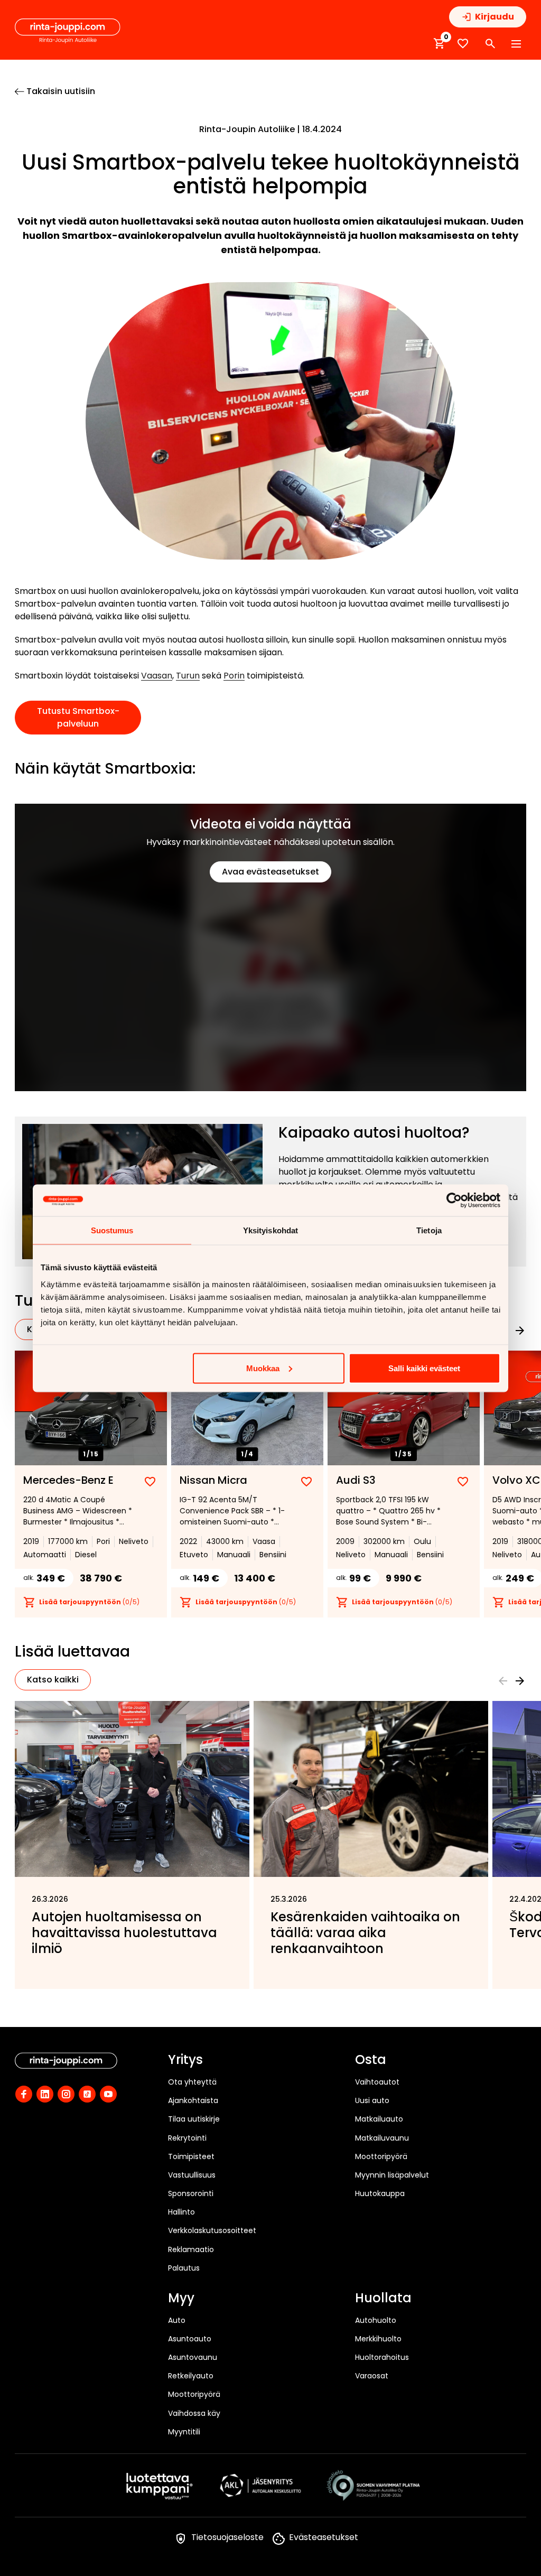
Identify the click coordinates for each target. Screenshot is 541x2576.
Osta (371, 2060)
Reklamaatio (191, 2249)
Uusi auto (372, 2100)
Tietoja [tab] (429, 1230)
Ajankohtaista (193, 2100)
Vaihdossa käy (194, 2413)
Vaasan (157, 676)
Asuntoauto (190, 2339)
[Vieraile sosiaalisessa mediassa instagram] (66, 2094)
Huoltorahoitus (382, 2357)
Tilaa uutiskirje (194, 2119)
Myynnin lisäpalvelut (392, 2175)
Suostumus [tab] (112, 1230)
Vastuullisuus (192, 2175)
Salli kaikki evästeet (424, 1368)
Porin (234, 676)
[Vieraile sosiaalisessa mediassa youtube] (108, 2094)
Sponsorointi (191, 2193)
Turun (188, 676)
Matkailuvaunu (382, 2138)
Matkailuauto (379, 2119)
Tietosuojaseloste (227, 2537)
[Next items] (520, 1331)
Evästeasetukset (324, 2537)
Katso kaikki (53, 1680)
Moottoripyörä (381, 2156)
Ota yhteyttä (192, 2082)
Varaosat (372, 2376)
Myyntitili (184, 2432)
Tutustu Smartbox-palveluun (78, 717)
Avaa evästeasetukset (270, 872)
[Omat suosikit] (463, 44)
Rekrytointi (187, 2138)
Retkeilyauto (191, 2376)
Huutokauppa (380, 2193)
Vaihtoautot (377, 2082)
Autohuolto (376, 2320)
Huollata (383, 2299)
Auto (177, 2320)
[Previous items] (503, 1681)
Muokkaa (263, 1368)
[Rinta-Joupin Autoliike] (68, 31)
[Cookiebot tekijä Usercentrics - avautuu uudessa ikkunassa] (454, 1200)
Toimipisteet (191, 2156)
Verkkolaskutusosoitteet (212, 2230)
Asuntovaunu (193, 2357)
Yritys (185, 2060)
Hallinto (181, 2212)
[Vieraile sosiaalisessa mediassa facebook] (24, 2094)
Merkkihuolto (378, 2339)
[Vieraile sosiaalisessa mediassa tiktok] (87, 2094)
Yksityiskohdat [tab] (270, 1230)
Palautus (184, 2268)
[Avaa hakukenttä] (490, 44)
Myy (181, 2299)
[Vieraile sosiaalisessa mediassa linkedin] (45, 2094)
